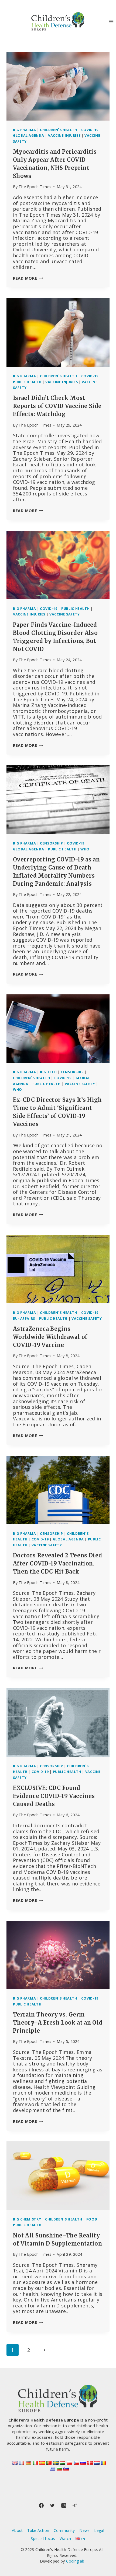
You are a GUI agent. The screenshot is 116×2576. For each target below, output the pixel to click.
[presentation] (58, 86)
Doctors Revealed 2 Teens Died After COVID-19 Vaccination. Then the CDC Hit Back (57, 1563)
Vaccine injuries (64, 136)
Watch (65, 2538)
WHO (85, 849)
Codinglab (75, 2561)
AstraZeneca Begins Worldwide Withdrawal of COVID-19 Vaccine (50, 1337)
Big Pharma (24, 130)
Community (64, 2530)
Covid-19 (90, 130)
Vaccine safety (65, 614)
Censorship (51, 843)
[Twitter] (52, 2505)
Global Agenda (28, 136)
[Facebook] (41, 2505)
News (84, 2530)
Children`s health (59, 130)
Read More (28, 278)
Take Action (38, 2530)
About (17, 2530)
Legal (99, 2530)
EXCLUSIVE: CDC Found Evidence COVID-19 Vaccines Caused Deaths (54, 1796)
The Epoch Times (35, 187)
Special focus (43, 2538)
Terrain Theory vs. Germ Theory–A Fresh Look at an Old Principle (58, 2023)
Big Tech (48, 1072)
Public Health (27, 382)
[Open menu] (111, 21)
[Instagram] (64, 2505)
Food (92, 2219)
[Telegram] (75, 2505)
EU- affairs (24, 1319)
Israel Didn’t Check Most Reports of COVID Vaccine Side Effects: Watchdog (57, 406)
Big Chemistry (27, 2219)
